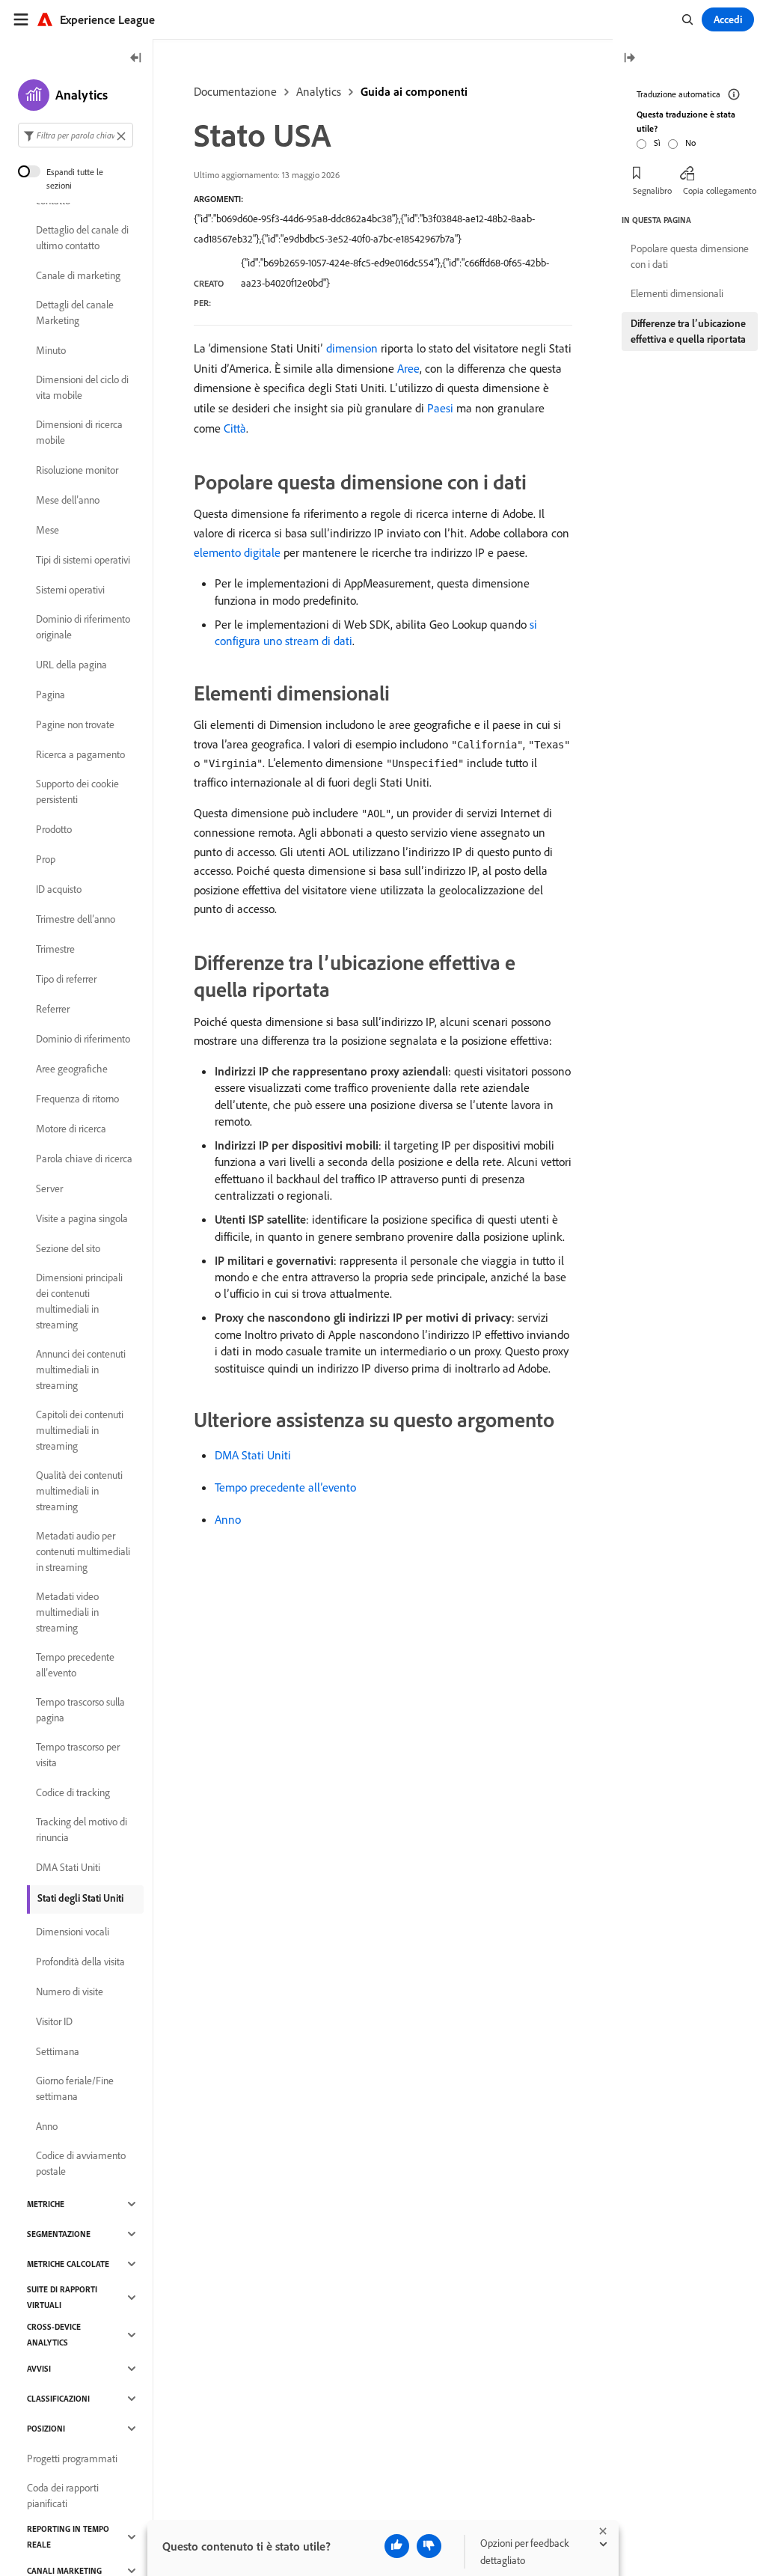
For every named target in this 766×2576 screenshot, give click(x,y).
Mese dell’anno (68, 500)
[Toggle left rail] (136, 59)
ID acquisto (59, 889)
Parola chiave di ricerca (84, 1159)
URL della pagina (71, 665)
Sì (657, 143)
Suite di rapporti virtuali (62, 2297)
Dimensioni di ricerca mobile (79, 432)
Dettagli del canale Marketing (75, 312)
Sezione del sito (68, 1248)
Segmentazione (59, 2234)
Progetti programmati (72, 2459)
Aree (408, 368)
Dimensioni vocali (73, 1932)
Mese (48, 530)
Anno (228, 1519)
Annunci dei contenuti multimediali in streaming (81, 1370)
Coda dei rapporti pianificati (63, 2496)
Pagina (50, 695)
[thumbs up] (397, 2546)
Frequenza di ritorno (77, 1099)
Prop (46, 859)
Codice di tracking (73, 1792)
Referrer (53, 1009)
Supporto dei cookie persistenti (77, 791)
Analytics (319, 91)
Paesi (440, 408)
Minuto (51, 350)
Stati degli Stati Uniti (80, 1898)
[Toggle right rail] (629, 59)
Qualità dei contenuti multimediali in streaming (79, 1491)
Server (49, 1188)
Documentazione (235, 91)
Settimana (58, 2051)
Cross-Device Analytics (54, 2335)
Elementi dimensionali (677, 293)
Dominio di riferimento (83, 1039)
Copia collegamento (720, 190)
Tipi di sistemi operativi (83, 560)
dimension (352, 348)
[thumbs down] (429, 2546)
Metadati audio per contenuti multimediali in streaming (83, 1551)
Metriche (46, 2204)
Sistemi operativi (70, 590)
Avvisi (39, 2369)
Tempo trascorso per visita (78, 1755)
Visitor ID (54, 2021)
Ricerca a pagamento (80, 754)
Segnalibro (652, 190)
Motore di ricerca (71, 1129)
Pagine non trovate (75, 724)
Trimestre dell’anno (76, 919)
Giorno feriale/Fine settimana (75, 2088)
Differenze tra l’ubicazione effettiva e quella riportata (688, 331)
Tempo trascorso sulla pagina (80, 1710)
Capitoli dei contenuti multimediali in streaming (80, 1430)
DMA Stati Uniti (253, 1455)
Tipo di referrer (66, 979)
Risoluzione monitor (77, 470)
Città (235, 428)
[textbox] (76, 135)
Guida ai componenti (414, 91)
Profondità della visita (80, 1962)
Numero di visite (70, 1991)
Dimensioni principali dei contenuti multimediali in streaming (79, 1301)
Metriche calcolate (68, 2264)
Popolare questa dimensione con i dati (690, 256)
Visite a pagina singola (82, 1218)
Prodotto (54, 829)
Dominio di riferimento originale (83, 627)
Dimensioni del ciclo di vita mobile (82, 387)
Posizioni (46, 2429)
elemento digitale (237, 552)
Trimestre (55, 949)
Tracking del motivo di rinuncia (82, 1829)
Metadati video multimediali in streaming (67, 1612)
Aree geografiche (72, 1069)
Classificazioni (58, 2399)
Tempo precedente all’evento (285, 1487)
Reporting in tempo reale (68, 2537)
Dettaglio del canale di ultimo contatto (82, 238)
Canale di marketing (78, 275)
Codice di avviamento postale (81, 2163)
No (690, 143)
